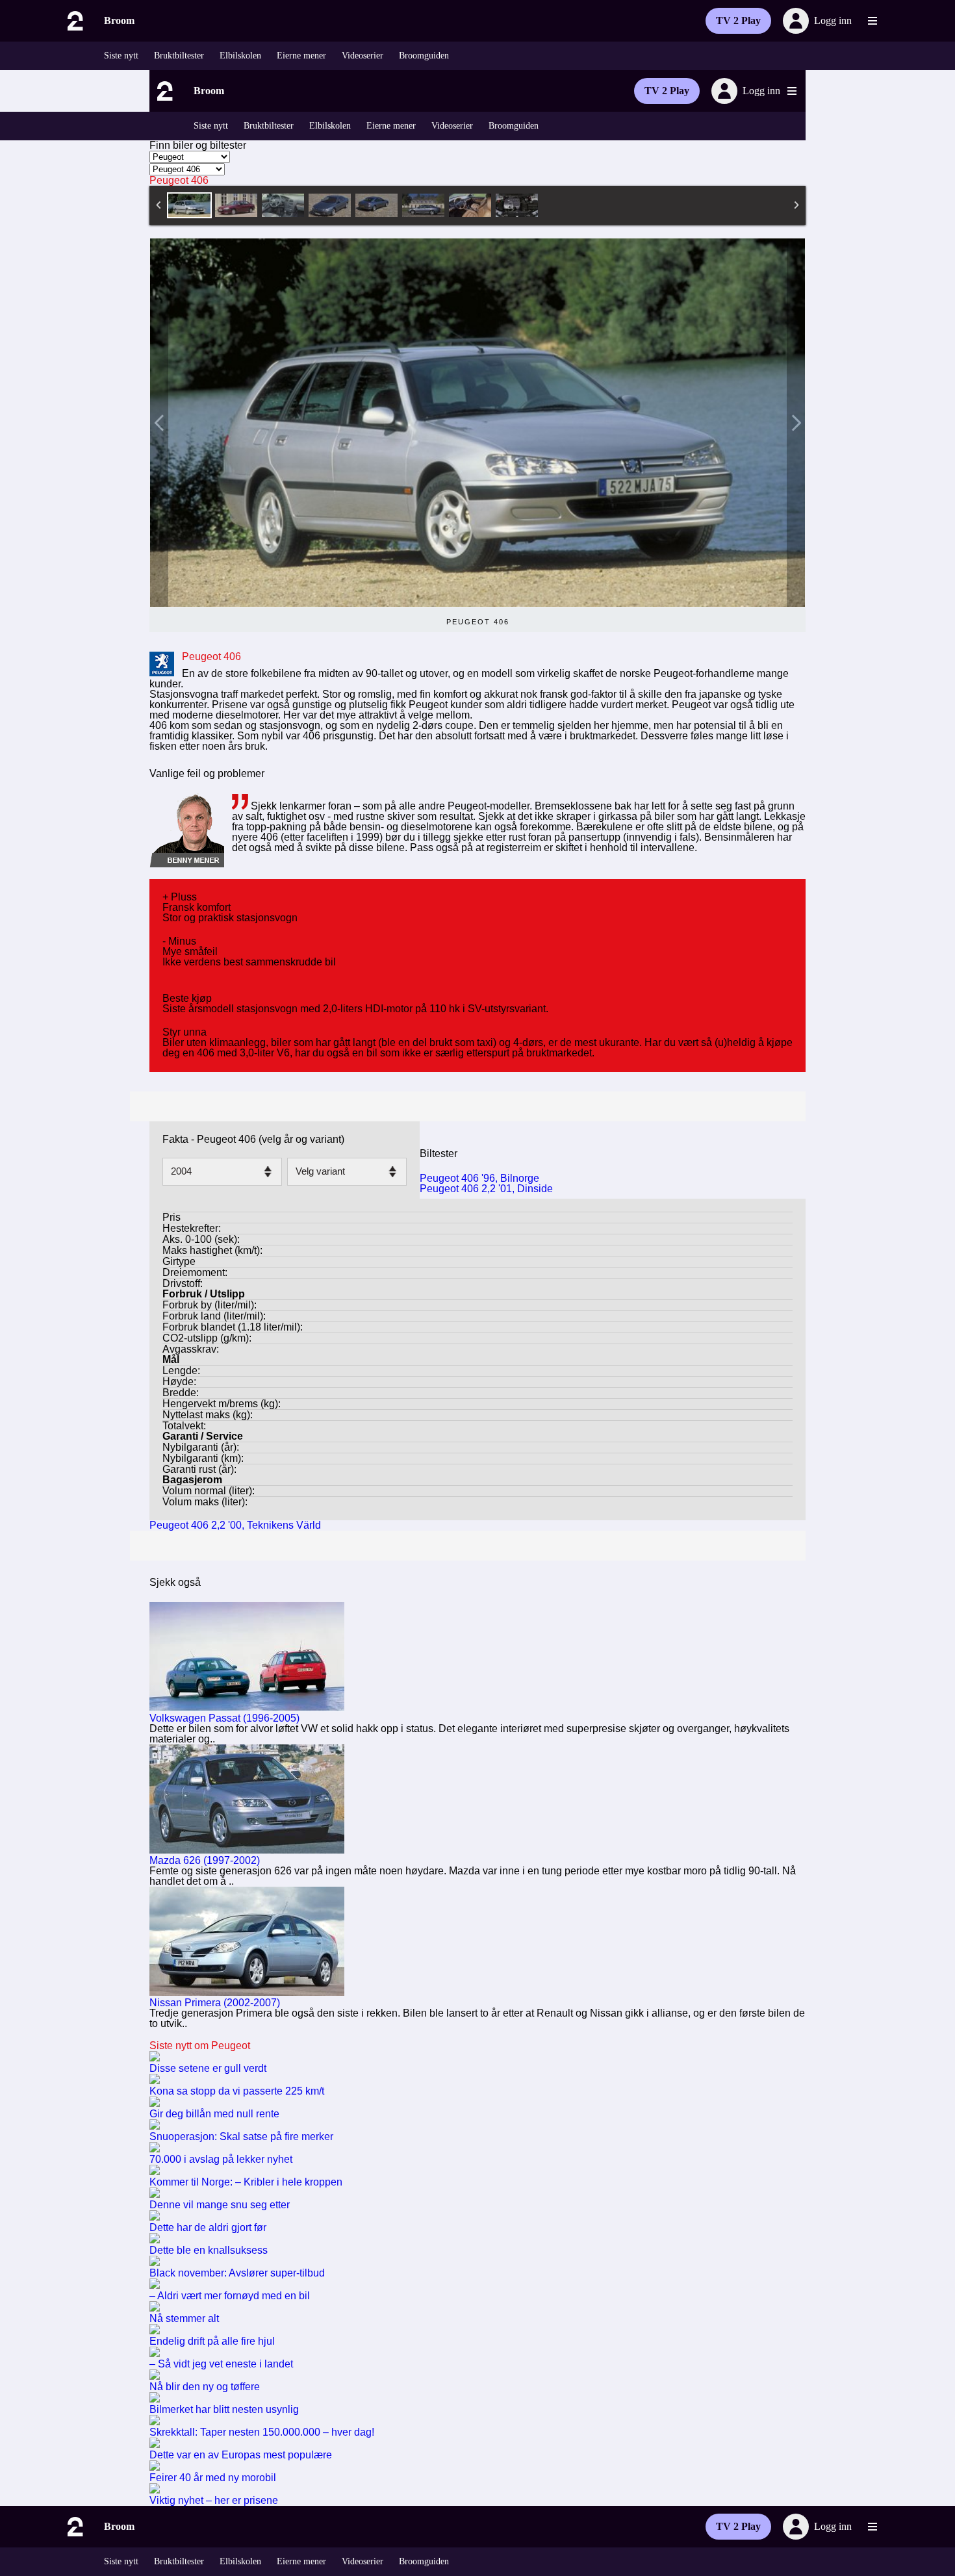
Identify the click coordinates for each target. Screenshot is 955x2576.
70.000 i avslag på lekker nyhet (221, 2159)
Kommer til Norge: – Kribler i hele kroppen (246, 2182)
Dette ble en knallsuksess (209, 2250)
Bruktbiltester (179, 56)
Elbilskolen (240, 56)
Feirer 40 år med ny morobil (213, 2478)
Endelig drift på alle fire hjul (212, 2341)
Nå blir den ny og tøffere (205, 2387)
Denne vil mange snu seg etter (220, 2205)
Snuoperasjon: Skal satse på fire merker (241, 2136)
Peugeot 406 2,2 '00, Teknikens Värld (235, 1525)
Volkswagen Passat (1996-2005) (224, 1718)
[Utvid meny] (872, 21)
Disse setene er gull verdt (208, 2068)
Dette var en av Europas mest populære (241, 2455)
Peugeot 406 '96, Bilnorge (479, 1178)
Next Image (796, 423)
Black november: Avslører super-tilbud (237, 2273)
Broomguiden (424, 56)
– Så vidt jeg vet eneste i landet (221, 2364)
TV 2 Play (738, 20)
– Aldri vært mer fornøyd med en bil (230, 2296)
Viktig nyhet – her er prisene (214, 2500)
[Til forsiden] (74, 21)
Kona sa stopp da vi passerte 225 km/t (237, 2091)
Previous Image (159, 423)
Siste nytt (121, 56)
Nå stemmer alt (184, 2318)
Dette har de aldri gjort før (208, 2227)
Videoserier (363, 56)
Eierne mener (301, 56)
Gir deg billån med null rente (214, 2114)
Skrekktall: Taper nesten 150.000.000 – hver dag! (262, 2432)
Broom (119, 20)
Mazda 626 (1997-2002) (205, 1860)
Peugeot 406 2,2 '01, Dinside (486, 1189)
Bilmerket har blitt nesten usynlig (224, 2409)
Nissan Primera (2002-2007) (215, 2003)
